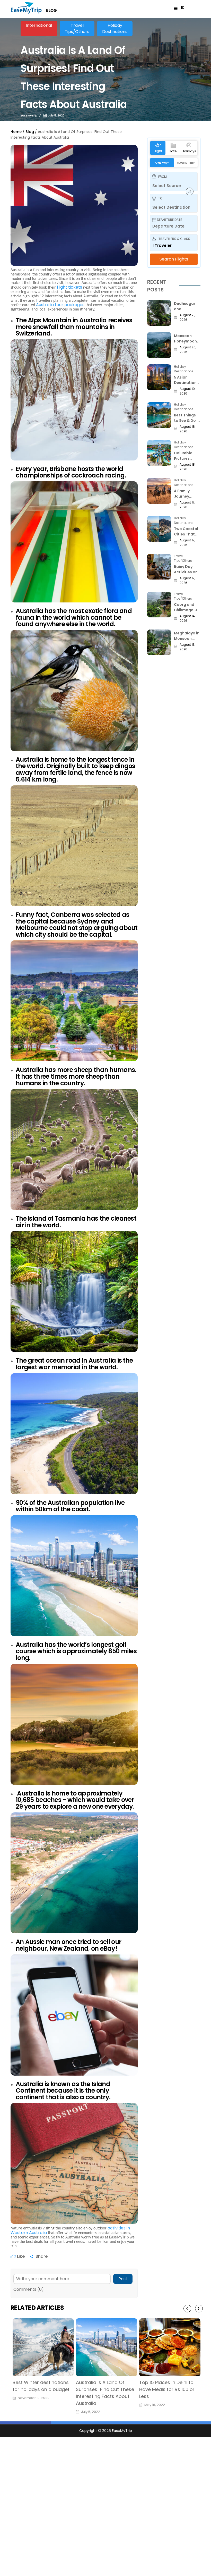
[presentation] (187, 2309)
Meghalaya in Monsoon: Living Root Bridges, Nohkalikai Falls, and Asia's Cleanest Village (187, 636)
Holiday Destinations (115, 28)
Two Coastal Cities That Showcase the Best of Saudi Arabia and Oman (186, 532)
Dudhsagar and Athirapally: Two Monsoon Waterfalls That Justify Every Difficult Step (187, 306)
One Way (162, 163)
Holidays (189, 151)
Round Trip (186, 163)
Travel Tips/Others (77, 28)
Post (123, 2279)
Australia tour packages (60, 305)
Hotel (173, 151)
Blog (30, 132)
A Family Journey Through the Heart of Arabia (186, 494)
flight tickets (69, 287)
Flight (158, 151)
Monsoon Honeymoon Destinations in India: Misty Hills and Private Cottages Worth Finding (187, 339)
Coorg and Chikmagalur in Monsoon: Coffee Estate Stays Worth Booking (187, 607)
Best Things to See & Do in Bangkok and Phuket (187, 418)
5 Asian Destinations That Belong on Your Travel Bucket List (187, 380)
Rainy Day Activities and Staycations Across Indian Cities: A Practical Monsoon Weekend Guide (187, 569)
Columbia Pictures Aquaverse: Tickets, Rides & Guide (187, 456)
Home (16, 132)
